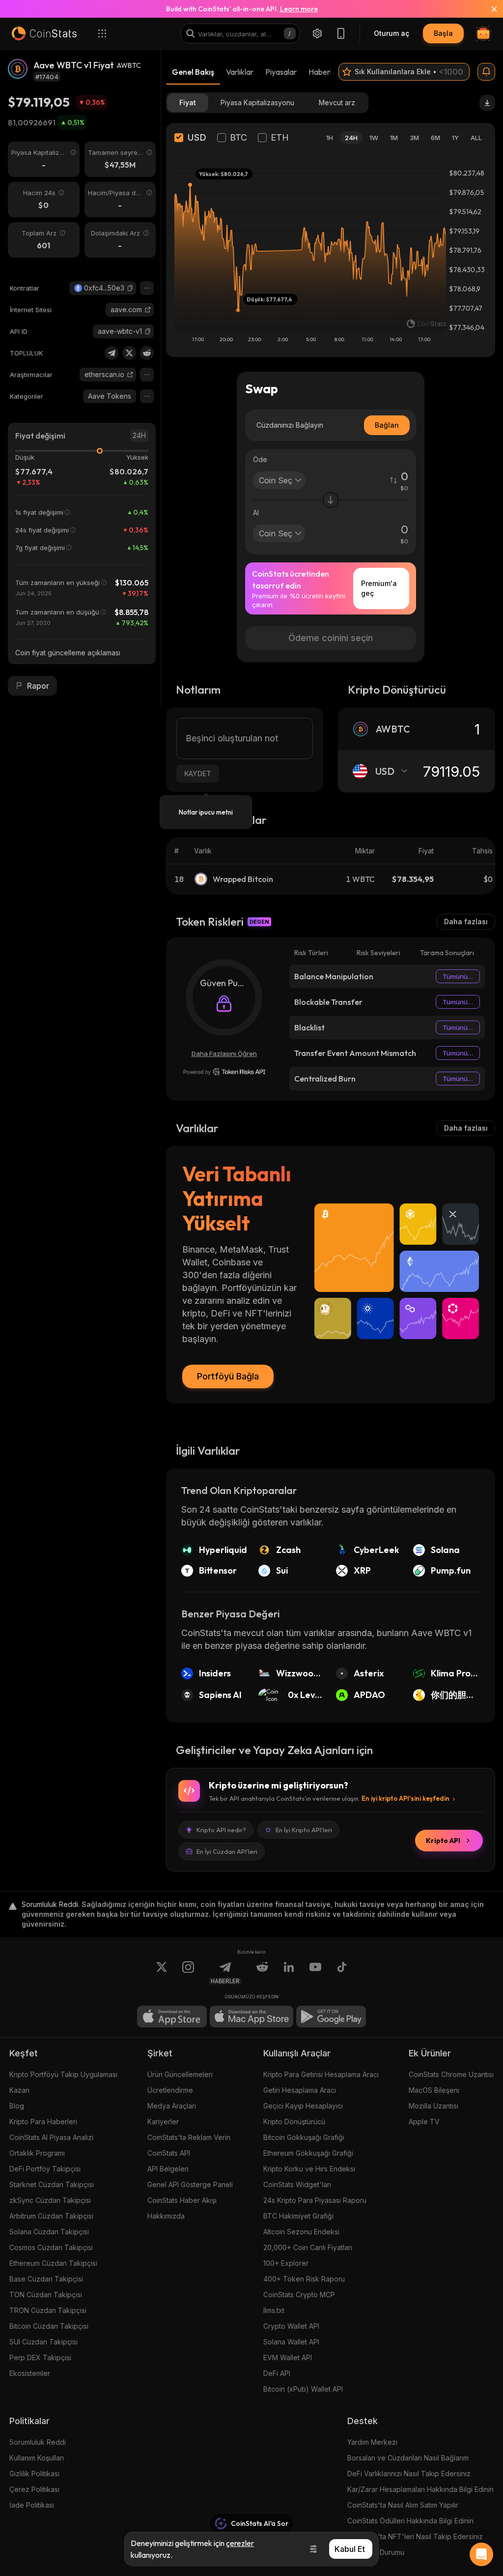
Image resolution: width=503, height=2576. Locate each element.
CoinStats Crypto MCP (299, 2295)
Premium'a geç (379, 588)
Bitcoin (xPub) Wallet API (303, 2389)
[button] (130, 288)
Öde (260, 459)
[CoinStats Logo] (44, 33)
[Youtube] (315, 1973)
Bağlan (387, 425)
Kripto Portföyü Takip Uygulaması (63, 2074)
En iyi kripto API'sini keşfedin (405, 1798)
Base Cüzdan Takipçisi (46, 2279)
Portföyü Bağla (228, 1376)
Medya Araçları (172, 2106)
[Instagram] (188, 1973)
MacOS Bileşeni (434, 2090)
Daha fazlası (466, 922)
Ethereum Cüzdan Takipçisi (53, 2263)
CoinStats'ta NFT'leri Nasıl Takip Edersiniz (415, 2536)
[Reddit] (147, 353)
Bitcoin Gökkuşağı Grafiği (304, 2137)
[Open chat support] (481, 2554)
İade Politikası (32, 2505)
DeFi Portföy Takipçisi (45, 2169)
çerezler (240, 2543)
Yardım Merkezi (372, 2442)
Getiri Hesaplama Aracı (300, 2090)
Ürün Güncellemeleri (180, 2074)
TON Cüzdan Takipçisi (46, 2295)
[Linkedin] (289, 1973)
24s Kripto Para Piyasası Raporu (315, 2200)
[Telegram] (112, 353)
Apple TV (424, 2122)
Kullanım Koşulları (37, 2458)
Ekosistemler (30, 2373)
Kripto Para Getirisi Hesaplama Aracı (321, 2074)
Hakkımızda (166, 2216)
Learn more (299, 9)
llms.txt (274, 2310)
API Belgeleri (168, 2169)
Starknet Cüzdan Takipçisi (52, 2184)
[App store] (172, 2017)
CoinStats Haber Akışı (182, 2200)
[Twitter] (129, 353)
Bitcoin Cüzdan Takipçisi (49, 2326)
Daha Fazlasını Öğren (224, 1054)
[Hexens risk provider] (224, 1072)
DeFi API (277, 2373)
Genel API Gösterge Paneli (190, 2184)
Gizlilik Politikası (34, 2474)
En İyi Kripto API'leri (304, 1830)
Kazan (19, 2090)
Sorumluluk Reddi (38, 2442)
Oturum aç (391, 33)
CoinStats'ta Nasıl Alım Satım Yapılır (403, 2505)
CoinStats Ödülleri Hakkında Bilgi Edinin (410, 2521)
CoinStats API (169, 2153)
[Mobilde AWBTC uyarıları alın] (486, 72)
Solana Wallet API (291, 2342)
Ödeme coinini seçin (331, 638)
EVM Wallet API (288, 2357)
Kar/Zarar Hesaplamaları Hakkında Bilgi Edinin (420, 2489)
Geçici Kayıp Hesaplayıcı (303, 2106)
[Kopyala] (130, 288)
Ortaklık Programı (37, 2153)
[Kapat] (488, 9)
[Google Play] (331, 2017)
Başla (443, 33)
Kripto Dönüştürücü (294, 2122)
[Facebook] (342, 1973)
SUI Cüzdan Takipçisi (43, 2342)
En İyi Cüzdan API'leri (227, 1851)
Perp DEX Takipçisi (40, 2357)
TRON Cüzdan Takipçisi (48, 2310)
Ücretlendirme (170, 2090)
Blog (17, 2106)
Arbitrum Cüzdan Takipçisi (51, 2216)
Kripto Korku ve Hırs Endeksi (309, 2169)
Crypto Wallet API (291, 2326)
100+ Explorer (286, 2263)
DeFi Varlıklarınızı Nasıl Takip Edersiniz (409, 2474)
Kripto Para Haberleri (43, 2122)
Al (256, 512)
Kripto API (443, 1841)
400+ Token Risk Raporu (304, 2279)
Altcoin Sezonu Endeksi (301, 2232)
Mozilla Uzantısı (433, 2106)
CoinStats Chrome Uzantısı (451, 2074)
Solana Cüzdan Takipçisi (49, 2232)
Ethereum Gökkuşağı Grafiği (308, 2153)
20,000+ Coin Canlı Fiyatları (308, 2247)
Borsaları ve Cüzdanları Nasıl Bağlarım (408, 2458)
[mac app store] (251, 2017)
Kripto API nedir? (221, 1830)
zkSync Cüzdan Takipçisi (50, 2200)
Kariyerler (163, 2122)
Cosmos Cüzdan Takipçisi (51, 2247)
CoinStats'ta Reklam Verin (189, 2137)
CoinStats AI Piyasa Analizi (51, 2137)
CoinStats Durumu (376, 2552)
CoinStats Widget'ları (297, 2184)
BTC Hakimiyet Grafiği (298, 2216)
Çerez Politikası (34, 2489)
